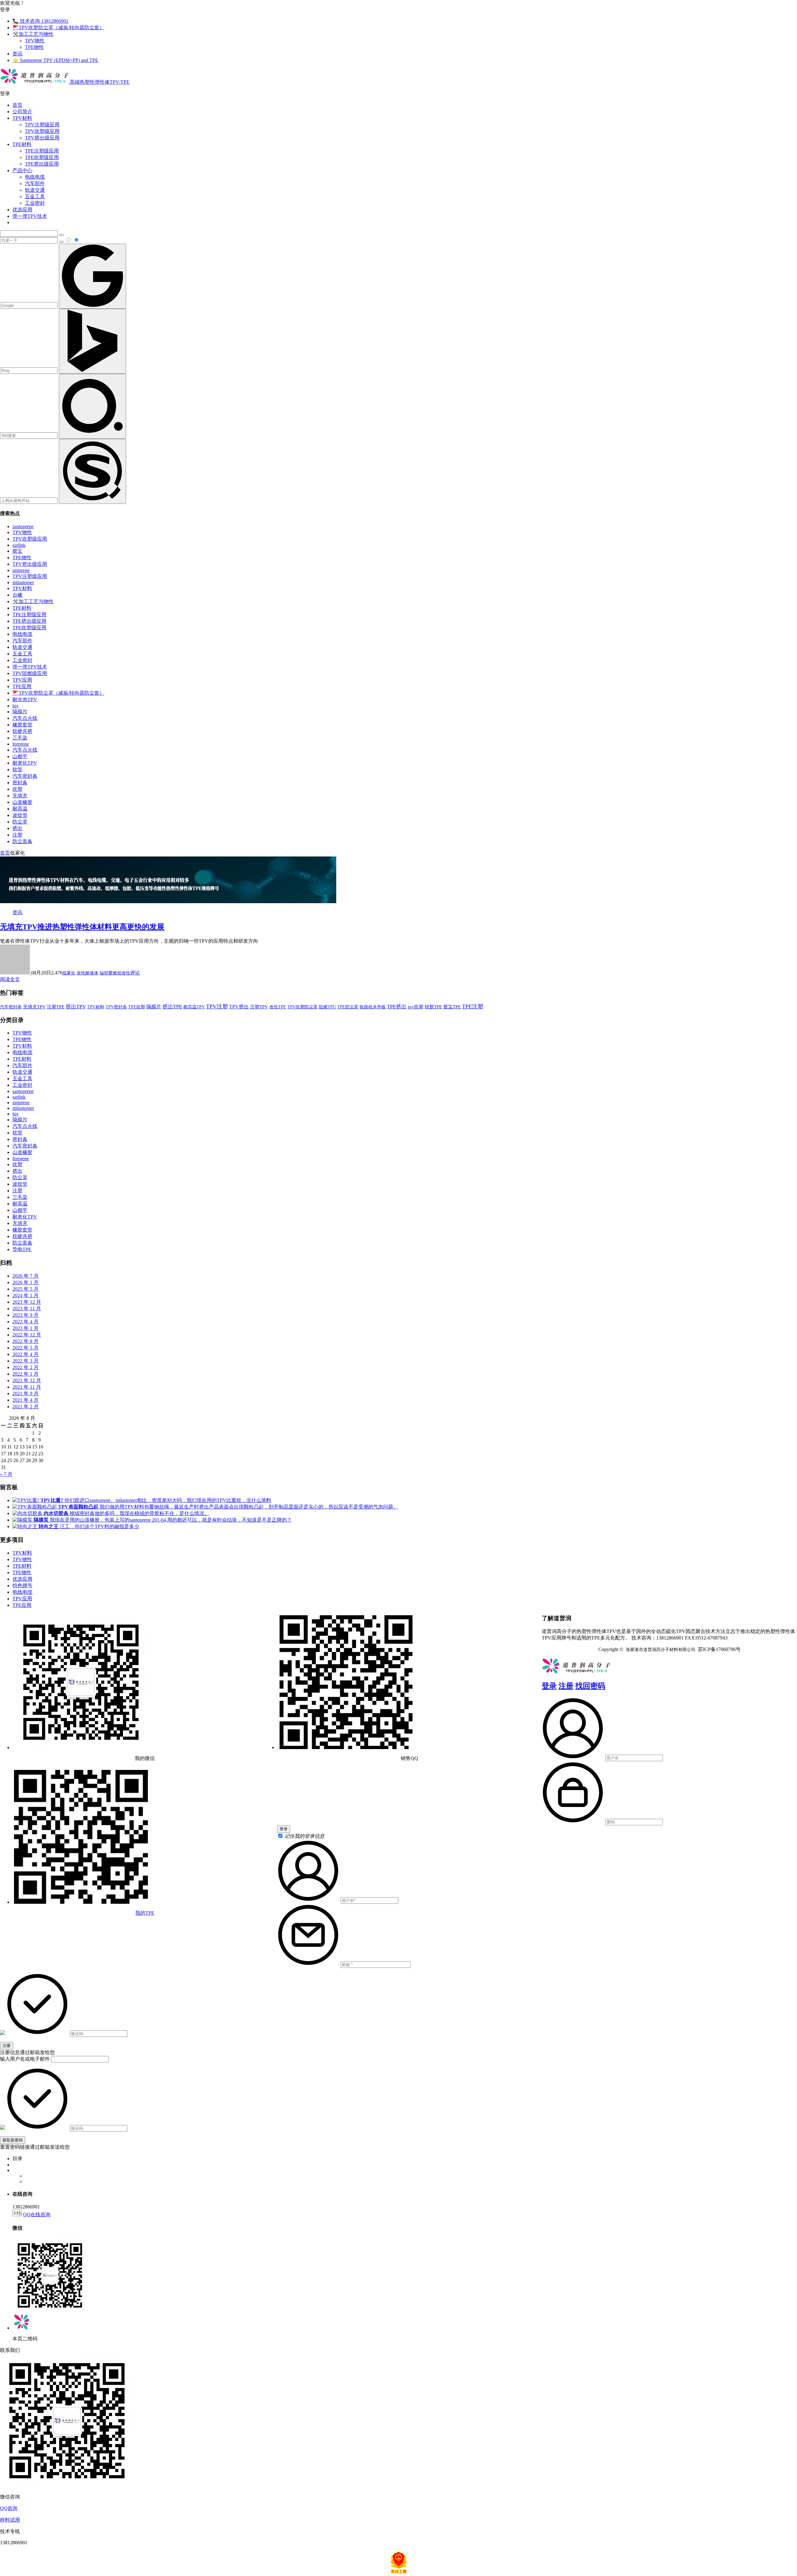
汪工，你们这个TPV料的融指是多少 (89, 1526)
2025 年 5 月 (26, 1289)
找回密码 (590, 1686)
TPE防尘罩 (348, 1007)
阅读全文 (10, 979)
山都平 (20, 756)
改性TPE (278, 1007)
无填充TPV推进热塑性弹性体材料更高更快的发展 (82, 927)
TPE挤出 (397, 1007)
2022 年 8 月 (26, 1341)
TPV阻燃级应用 (30, 673)
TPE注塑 (473, 1006)
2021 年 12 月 (27, 1380)
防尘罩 (20, 822)
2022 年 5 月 (26, 1348)
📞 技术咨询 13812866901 (40, 21)
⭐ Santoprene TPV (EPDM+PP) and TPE (55, 60)
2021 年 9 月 (26, 1394)
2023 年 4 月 (26, 1322)
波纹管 (20, 815)
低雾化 (69, 973)
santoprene (23, 526)
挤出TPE (172, 1007)
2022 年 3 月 (26, 1361)
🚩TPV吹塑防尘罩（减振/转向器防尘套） (58, 28)
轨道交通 (35, 190)
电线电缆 (35, 177)
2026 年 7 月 (26, 1276)
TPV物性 (35, 41)
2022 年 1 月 (26, 1374)
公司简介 (22, 112)
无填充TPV (34, 1007)
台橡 (17, 595)
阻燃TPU (327, 1007)
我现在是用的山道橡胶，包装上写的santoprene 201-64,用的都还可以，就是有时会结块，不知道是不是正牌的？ (163, 1520)
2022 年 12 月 (27, 1335)
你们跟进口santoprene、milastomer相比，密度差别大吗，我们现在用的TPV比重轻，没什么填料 (156, 1500)
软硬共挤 (22, 731)
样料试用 (10, 2520)
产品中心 (22, 170)
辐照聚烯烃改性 (115, 973)
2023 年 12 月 (27, 1302)
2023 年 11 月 (27, 1309)
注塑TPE (56, 1007)
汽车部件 (35, 183)
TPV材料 (22, 118)
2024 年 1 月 (26, 1295)
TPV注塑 (217, 1006)
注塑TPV (259, 1007)
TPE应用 (22, 686)
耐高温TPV (194, 1007)
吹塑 (17, 789)
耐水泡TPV (25, 699)
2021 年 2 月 (26, 1407)
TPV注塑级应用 (42, 125)
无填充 (20, 796)
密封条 (20, 783)
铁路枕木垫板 (373, 1007)
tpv (16, 706)
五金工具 (35, 197)
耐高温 (20, 809)
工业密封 (35, 203)
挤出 (17, 828)
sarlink (19, 545)
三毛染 (20, 738)
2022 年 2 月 (26, 1367)
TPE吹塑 (137, 1007)
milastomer (23, 582)
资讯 (17, 54)
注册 (566, 1686)
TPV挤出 (239, 1007)
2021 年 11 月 (27, 1387)
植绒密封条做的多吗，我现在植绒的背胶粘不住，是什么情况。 (126, 1513)
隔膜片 (20, 712)
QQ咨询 (9, 2508)
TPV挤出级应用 (42, 138)
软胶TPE (433, 1007)
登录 (549, 1686)
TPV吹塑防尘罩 (302, 1007)
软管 (17, 770)
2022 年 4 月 (26, 1354)
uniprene (21, 570)
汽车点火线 (25, 718)
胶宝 (17, 551)
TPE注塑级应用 (42, 151)
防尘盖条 (22, 841)
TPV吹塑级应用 (42, 131)
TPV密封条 (116, 1007)
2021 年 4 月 (26, 1400)
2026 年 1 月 (26, 1282)
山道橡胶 (22, 802)
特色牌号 (22, 1586)
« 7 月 (6, 1474)
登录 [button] (5, 9)
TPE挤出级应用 (42, 164)
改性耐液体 (87, 973)
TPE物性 (34, 47)
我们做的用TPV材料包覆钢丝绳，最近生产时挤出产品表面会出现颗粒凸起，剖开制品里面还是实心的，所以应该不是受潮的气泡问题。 (228, 1507)
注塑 (17, 835)
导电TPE (22, 1249)
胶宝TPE (452, 1007)
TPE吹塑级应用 (42, 157)
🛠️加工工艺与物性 (33, 34)
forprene (21, 744)
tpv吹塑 (416, 1007)
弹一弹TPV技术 (30, 216)
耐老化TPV (25, 763)
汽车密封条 (25, 776)
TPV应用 (22, 680)
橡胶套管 (22, 725)
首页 (17, 105)
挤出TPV (76, 1007)
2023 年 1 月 (26, 1328)
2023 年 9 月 (26, 1315)
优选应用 (22, 210)
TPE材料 (22, 144)
